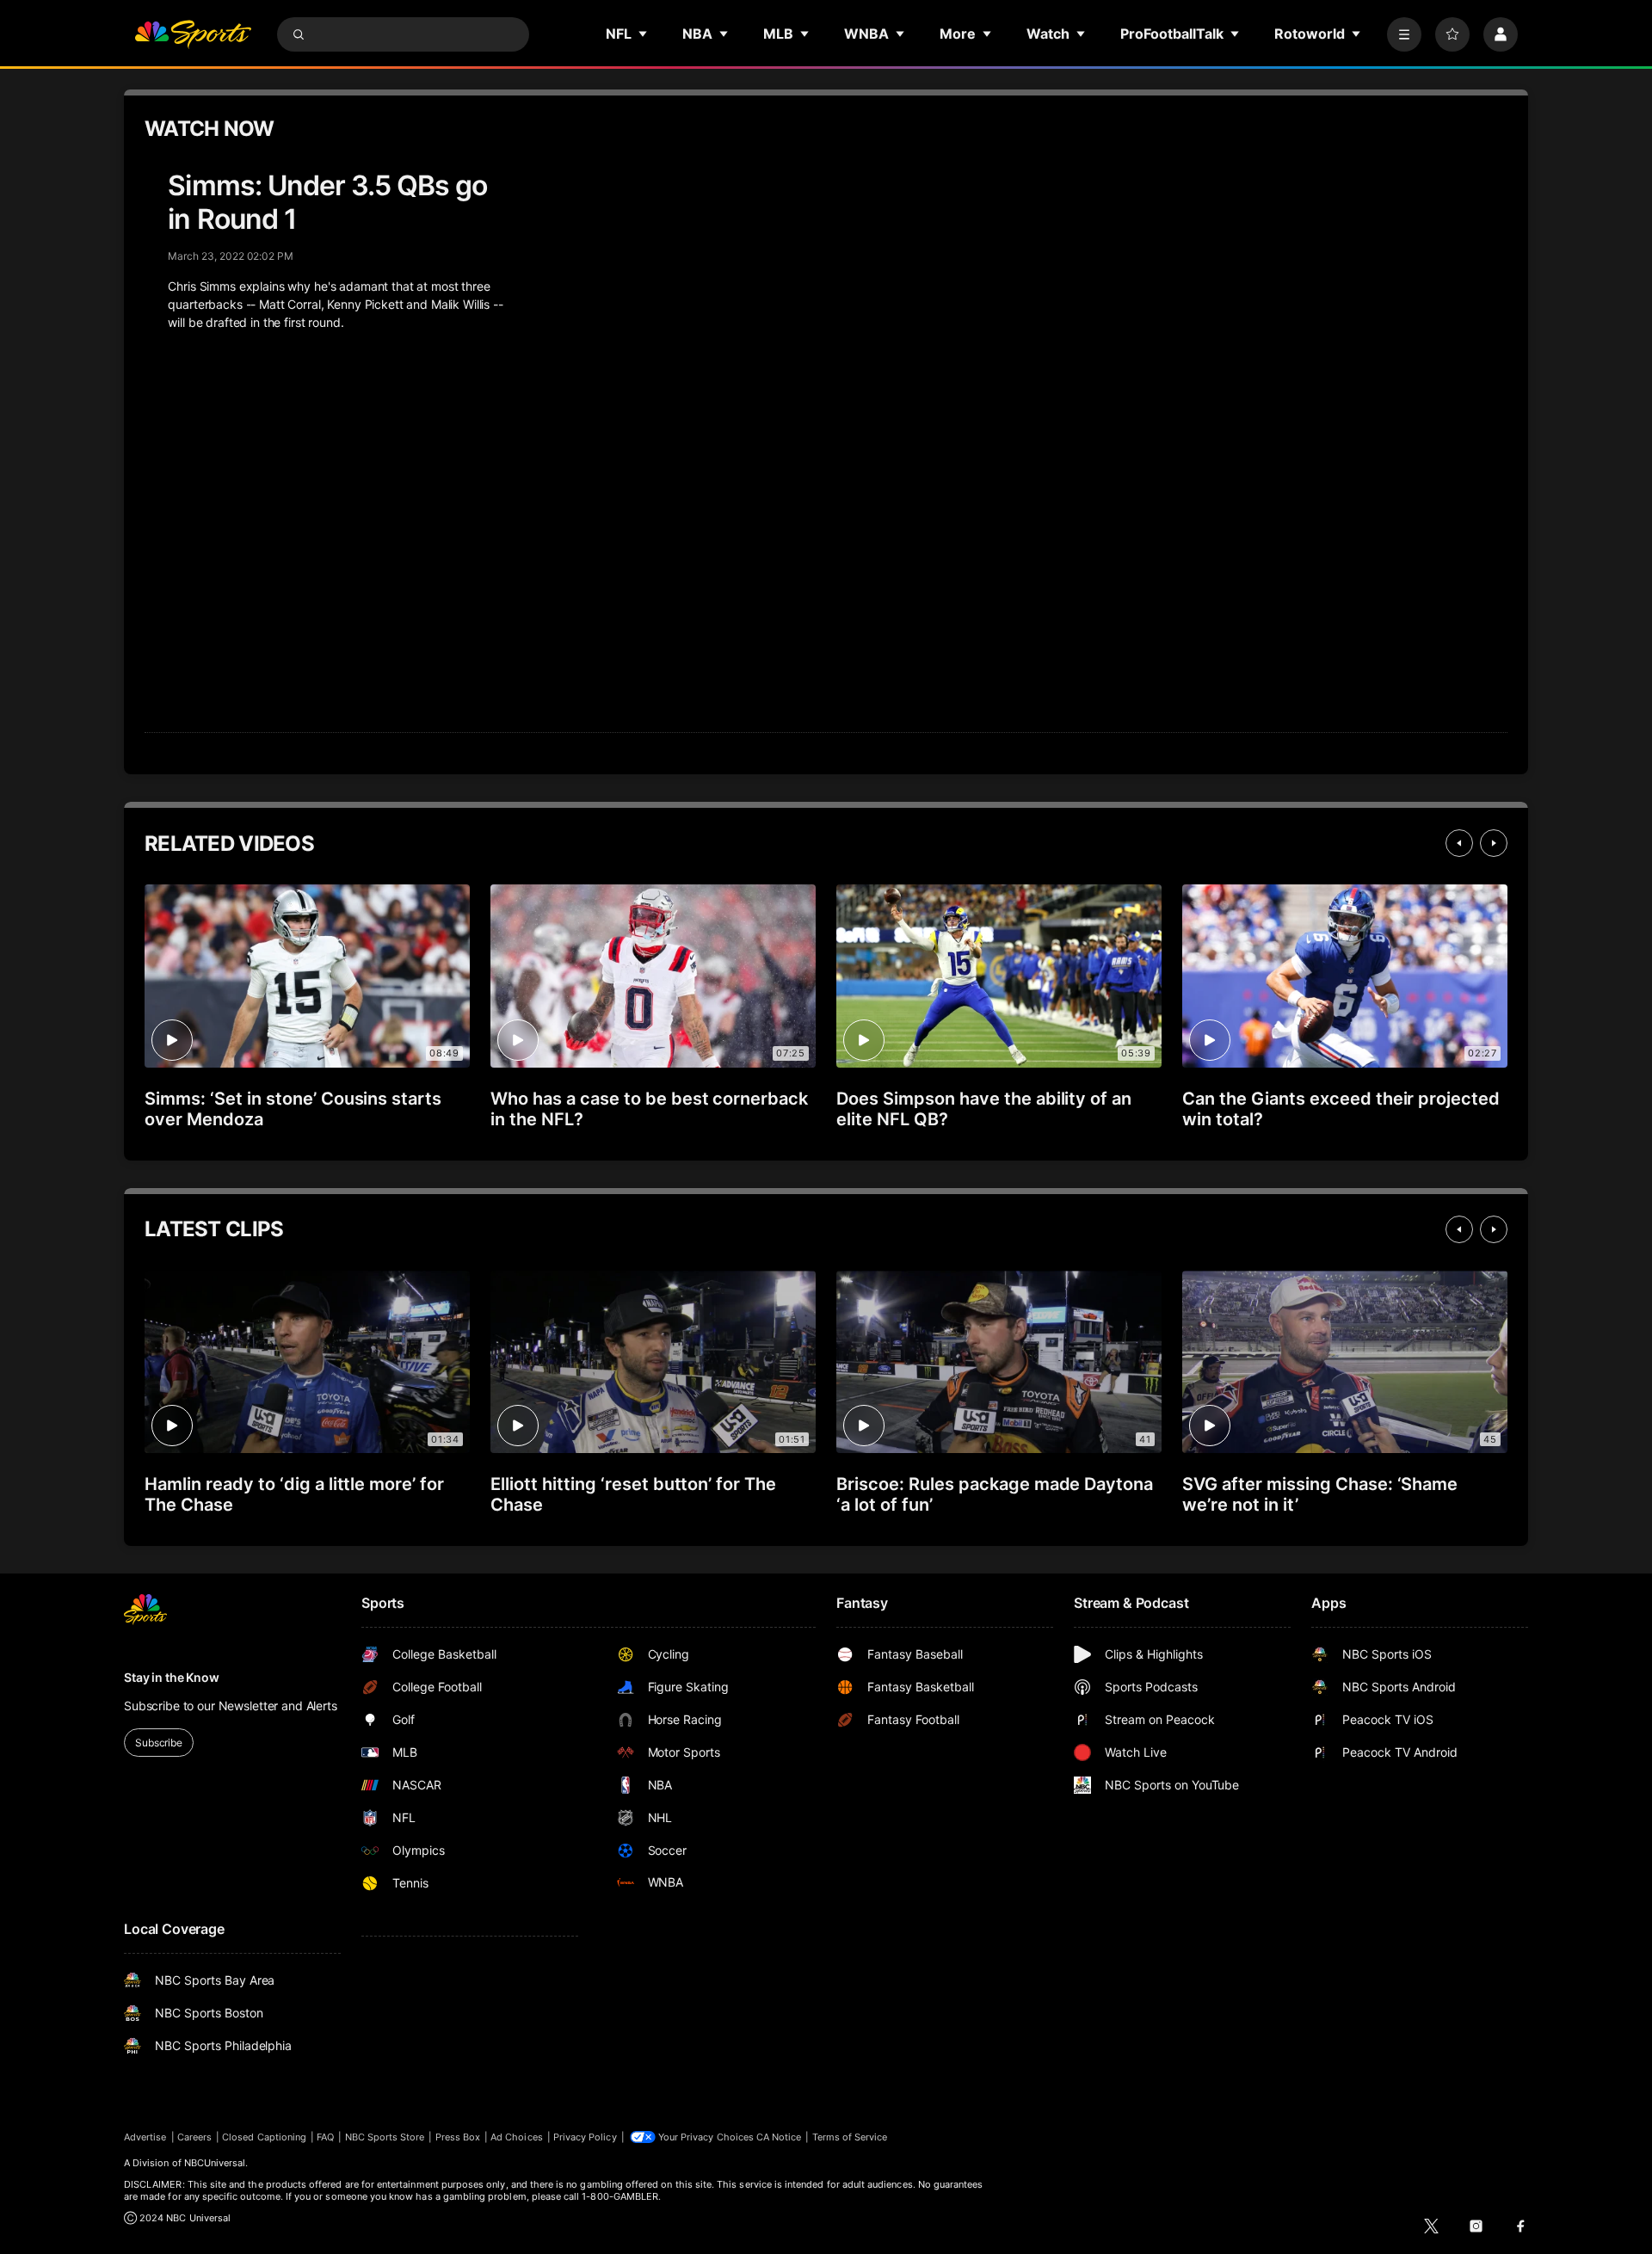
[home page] (193, 34)
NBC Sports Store (385, 2137)
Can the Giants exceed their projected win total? (1341, 1109)
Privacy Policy (585, 2137)
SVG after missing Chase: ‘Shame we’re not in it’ (1320, 1494)
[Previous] (1459, 843)
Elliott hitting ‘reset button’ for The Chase (633, 1494)
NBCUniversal (215, 2163)
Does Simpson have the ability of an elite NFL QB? (984, 1109)
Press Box (458, 2137)
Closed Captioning (264, 2137)
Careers (194, 2137)
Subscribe (159, 1743)
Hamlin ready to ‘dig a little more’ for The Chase (294, 1494)
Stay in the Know (172, 1677)
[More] (1404, 34)
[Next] (1494, 843)
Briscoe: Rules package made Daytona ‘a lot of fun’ (995, 1494)
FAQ (325, 2137)
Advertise (145, 2137)
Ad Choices (517, 2137)
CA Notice (779, 2137)
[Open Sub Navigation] (644, 34)
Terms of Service (850, 2137)
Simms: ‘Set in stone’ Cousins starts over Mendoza (293, 1109)
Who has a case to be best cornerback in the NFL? (649, 1109)
